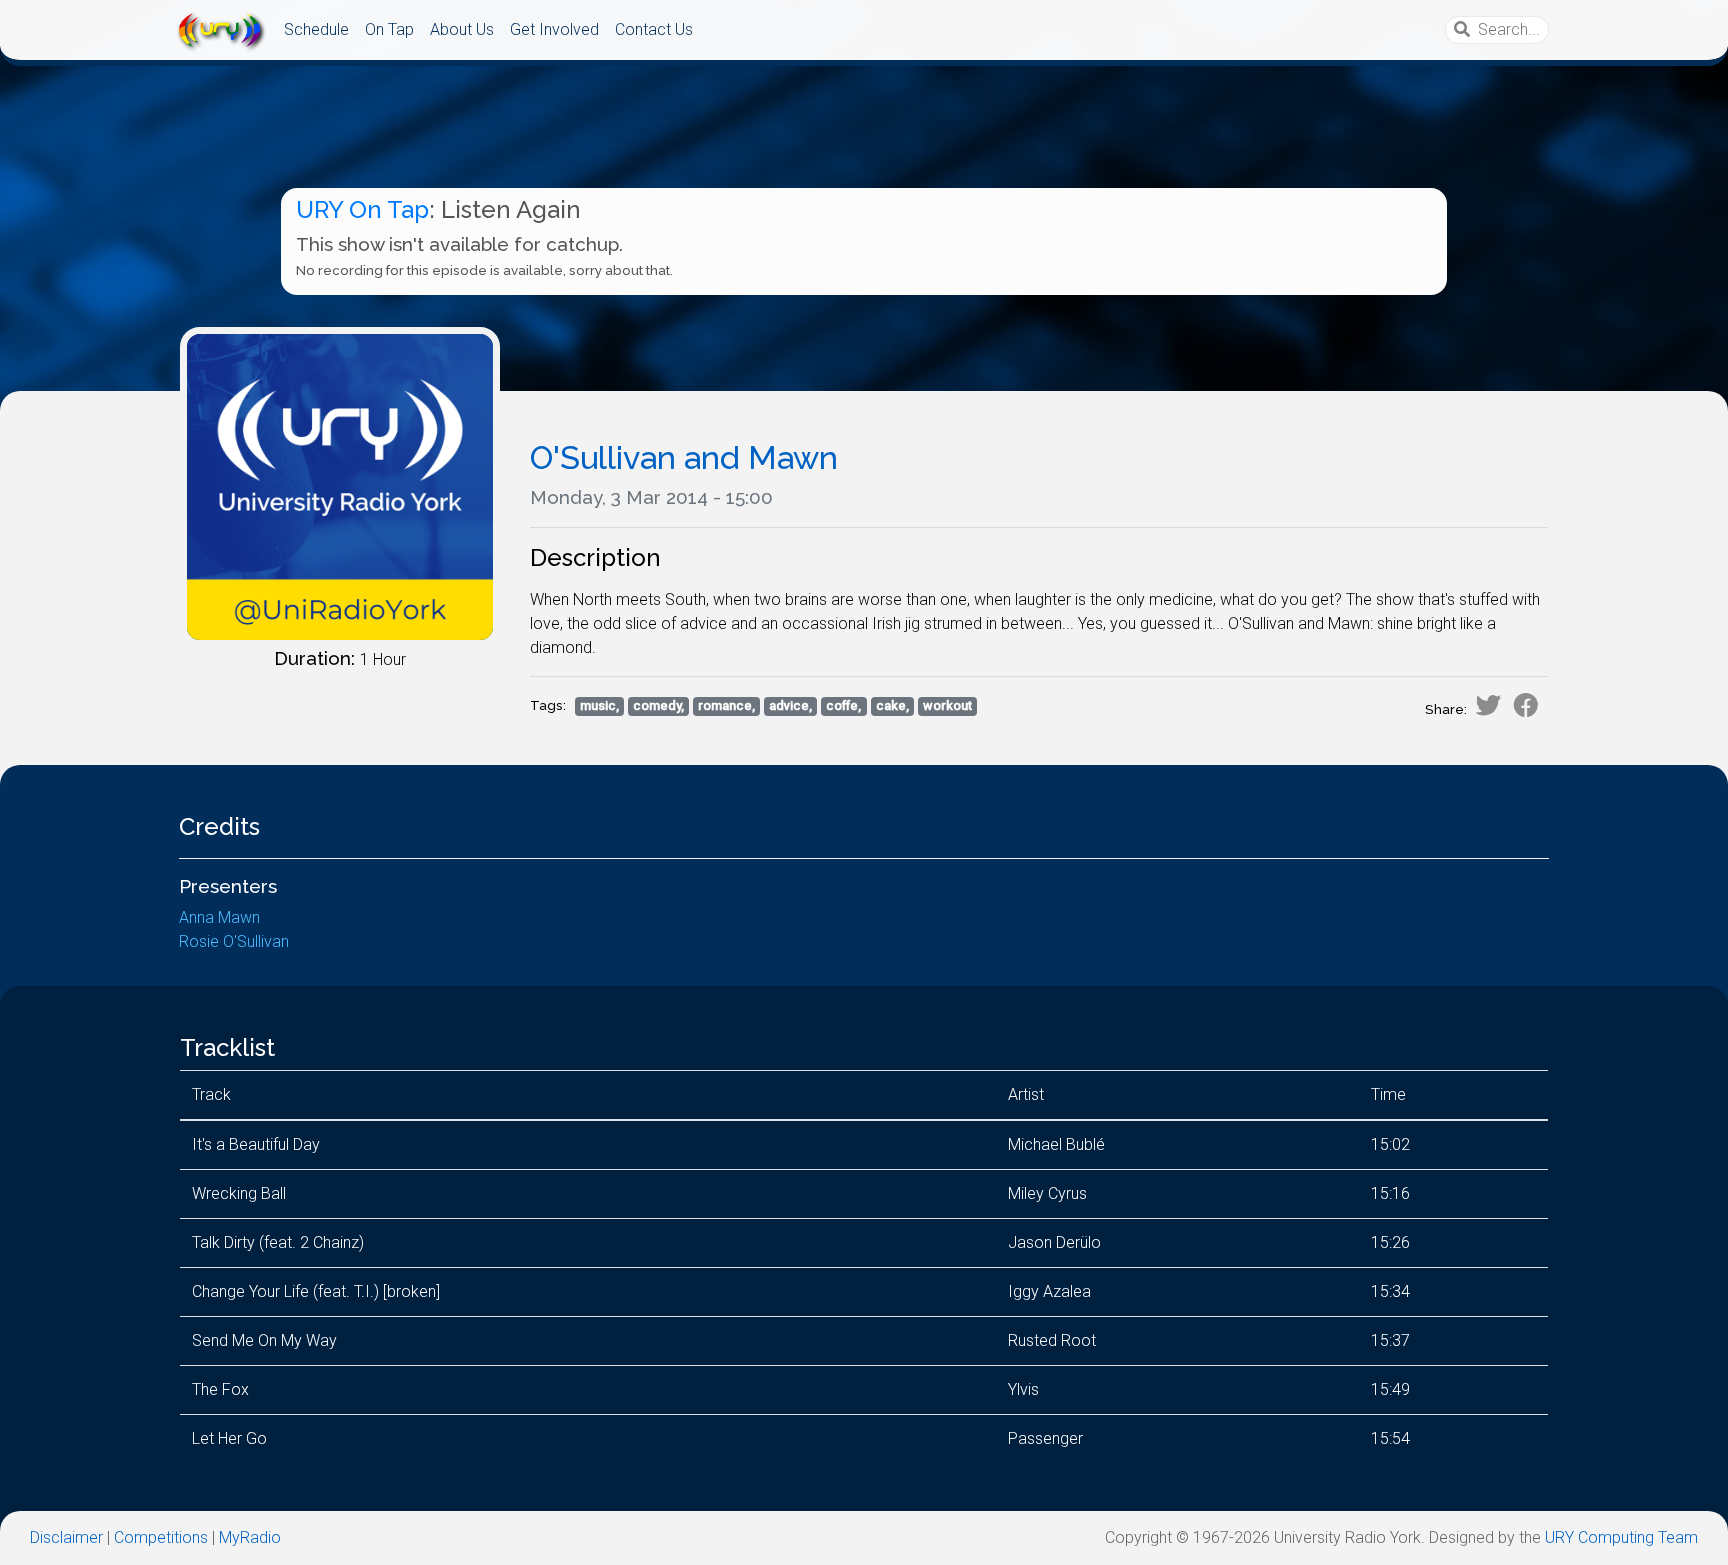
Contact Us (654, 29)
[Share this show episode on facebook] (1526, 705)
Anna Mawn (219, 917)
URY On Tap (362, 209)
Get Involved (554, 29)
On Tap (389, 29)
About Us (462, 29)
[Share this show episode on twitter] (1488, 705)
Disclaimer (66, 1537)
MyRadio (250, 1537)
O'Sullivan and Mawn (684, 457)
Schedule (316, 29)
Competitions (161, 1537)
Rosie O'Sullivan (234, 941)
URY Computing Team (1621, 1537)
